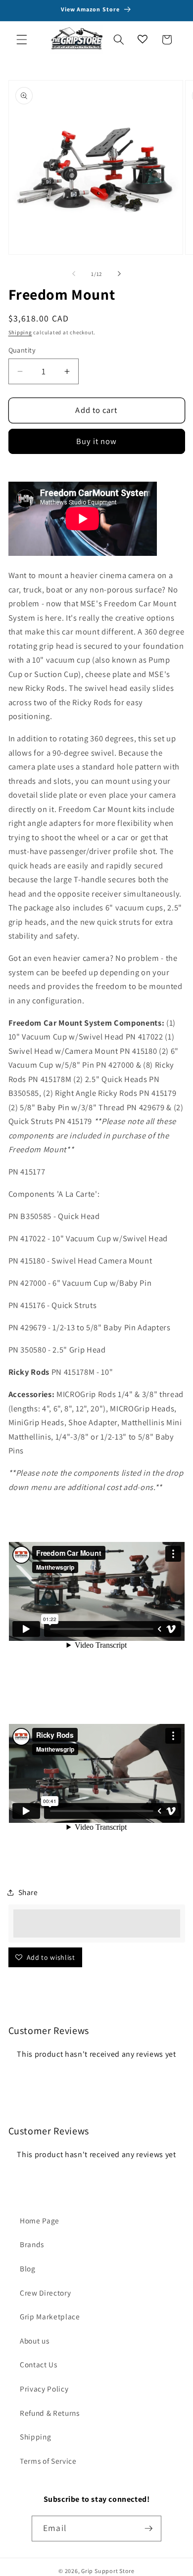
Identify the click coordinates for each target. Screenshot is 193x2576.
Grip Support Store (108, 2571)
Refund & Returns (50, 2413)
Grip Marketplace (50, 2316)
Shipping (20, 332)
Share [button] (28, 1892)
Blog (28, 2268)
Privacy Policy (44, 2389)
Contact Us (39, 2364)
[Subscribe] (148, 2529)
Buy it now (97, 441)
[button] (22, 40)
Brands (32, 2244)
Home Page (40, 2220)
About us (34, 2341)
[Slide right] (119, 274)
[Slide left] (74, 274)
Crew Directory (45, 2293)
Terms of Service (48, 2461)
